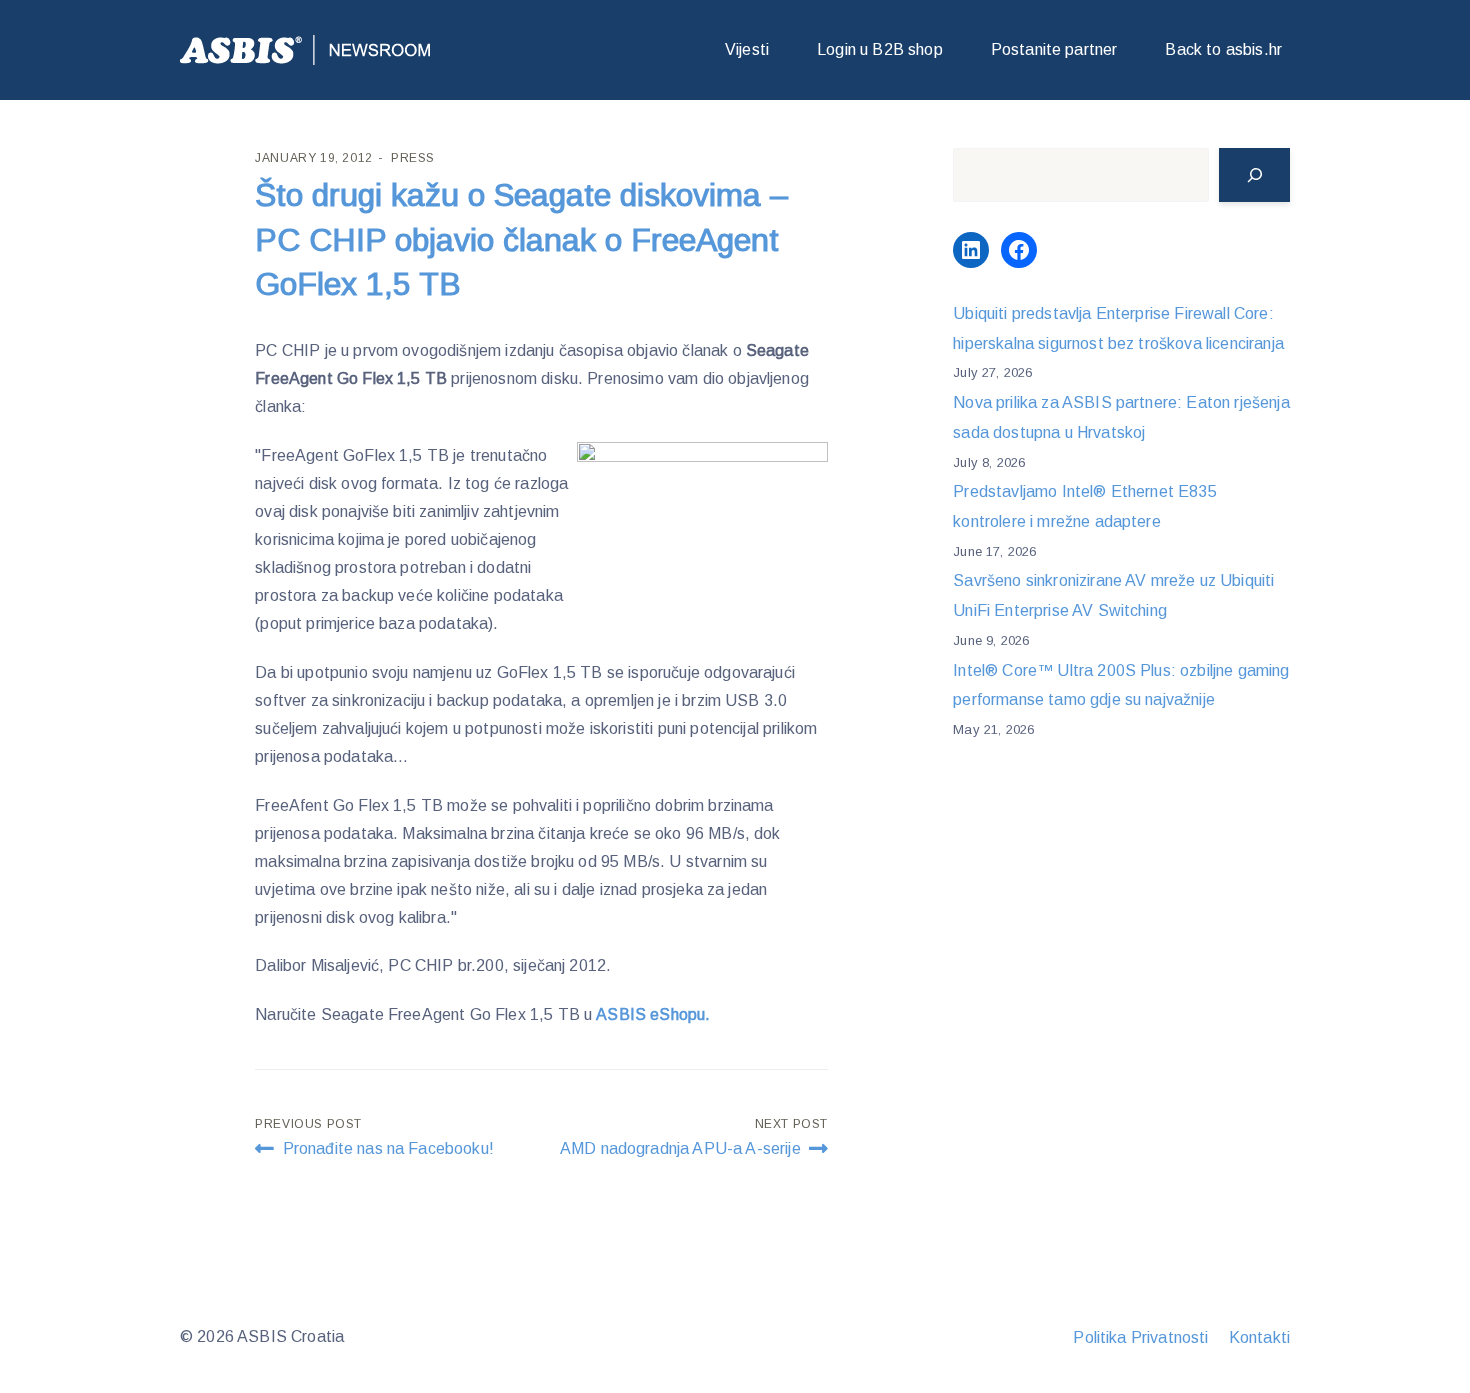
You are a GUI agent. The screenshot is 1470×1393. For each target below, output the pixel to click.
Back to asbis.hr (1223, 49)
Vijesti (747, 49)
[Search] (1254, 175)
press (413, 158)
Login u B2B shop (880, 49)
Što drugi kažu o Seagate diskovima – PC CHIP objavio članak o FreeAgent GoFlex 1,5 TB (522, 240)
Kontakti (1259, 1337)
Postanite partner (1054, 49)
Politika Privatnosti (1140, 1337)
